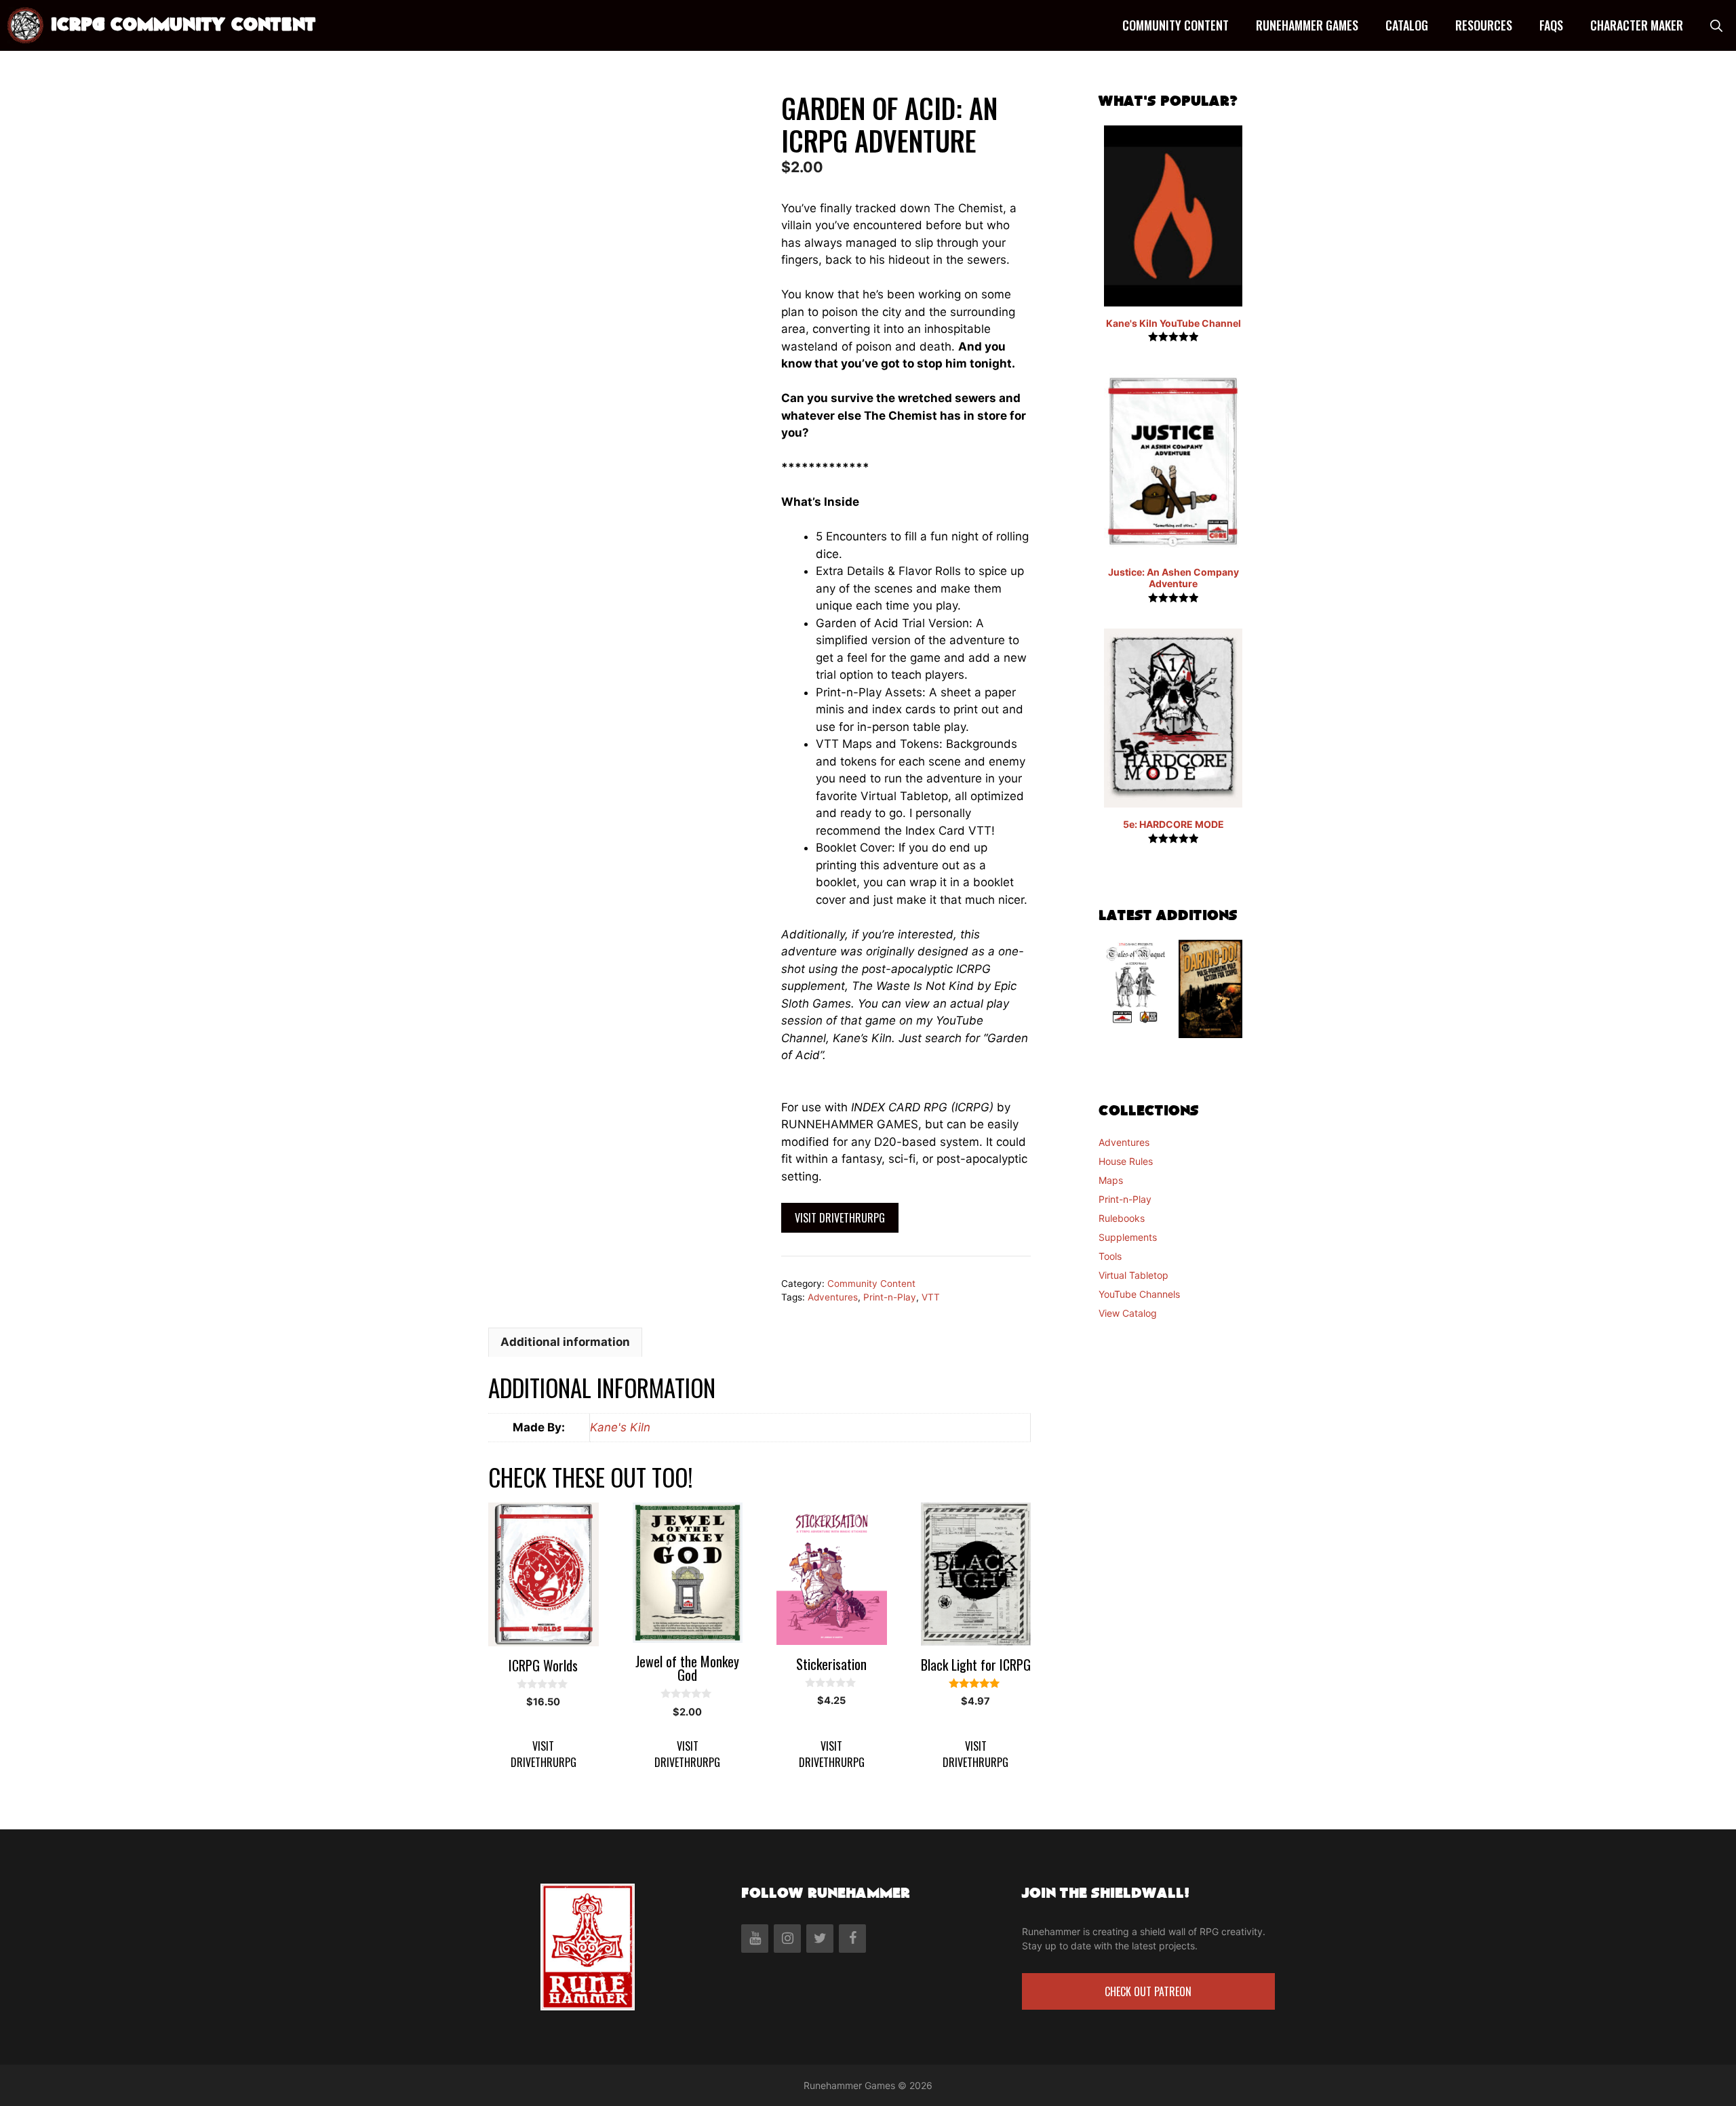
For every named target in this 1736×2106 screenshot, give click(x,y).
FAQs (1551, 25)
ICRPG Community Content (183, 25)
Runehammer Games (1307, 25)
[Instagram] (787, 1939)
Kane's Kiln (620, 1427)
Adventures (833, 1297)
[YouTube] (755, 1939)
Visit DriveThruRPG (840, 1218)
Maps (1111, 1180)
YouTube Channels (1139, 1294)
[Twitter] (820, 1939)
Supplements (1128, 1237)
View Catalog (1128, 1313)
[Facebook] (852, 1939)
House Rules (1126, 1161)
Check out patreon (1148, 1991)
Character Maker (1637, 25)
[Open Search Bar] (1716, 25)
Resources (1484, 25)
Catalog (1407, 25)
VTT (931, 1297)
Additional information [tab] (565, 1342)
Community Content (1176, 25)
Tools (1110, 1256)
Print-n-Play (890, 1297)
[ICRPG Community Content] (25, 25)
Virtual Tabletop (1133, 1275)
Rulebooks (1122, 1218)
